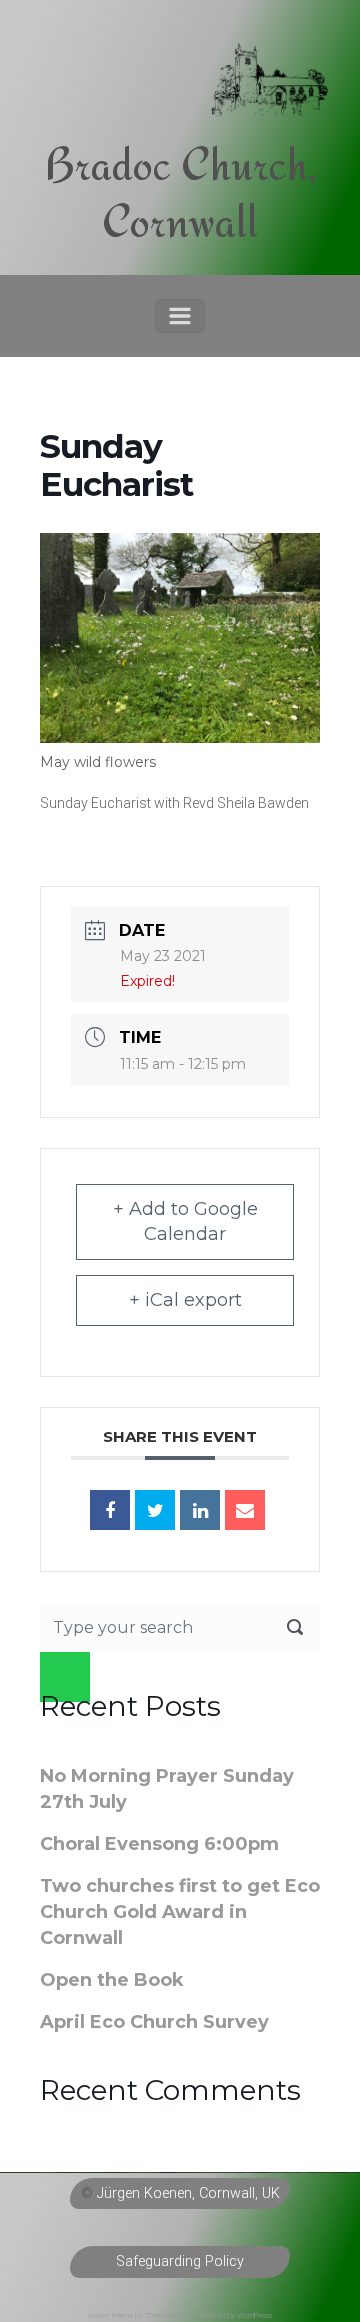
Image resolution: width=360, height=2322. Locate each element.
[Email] (245, 1510)
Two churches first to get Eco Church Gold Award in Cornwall (180, 1912)
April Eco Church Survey (154, 2022)
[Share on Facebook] (110, 1510)
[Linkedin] (200, 1510)
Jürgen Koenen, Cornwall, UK (188, 2193)
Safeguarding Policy (180, 2261)
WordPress (254, 2315)
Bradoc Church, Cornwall (180, 192)
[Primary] (180, 316)
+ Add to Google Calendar (185, 1221)
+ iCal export (185, 1300)
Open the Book (112, 1980)
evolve (98, 2315)
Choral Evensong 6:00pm (159, 1844)
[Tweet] (155, 1510)
